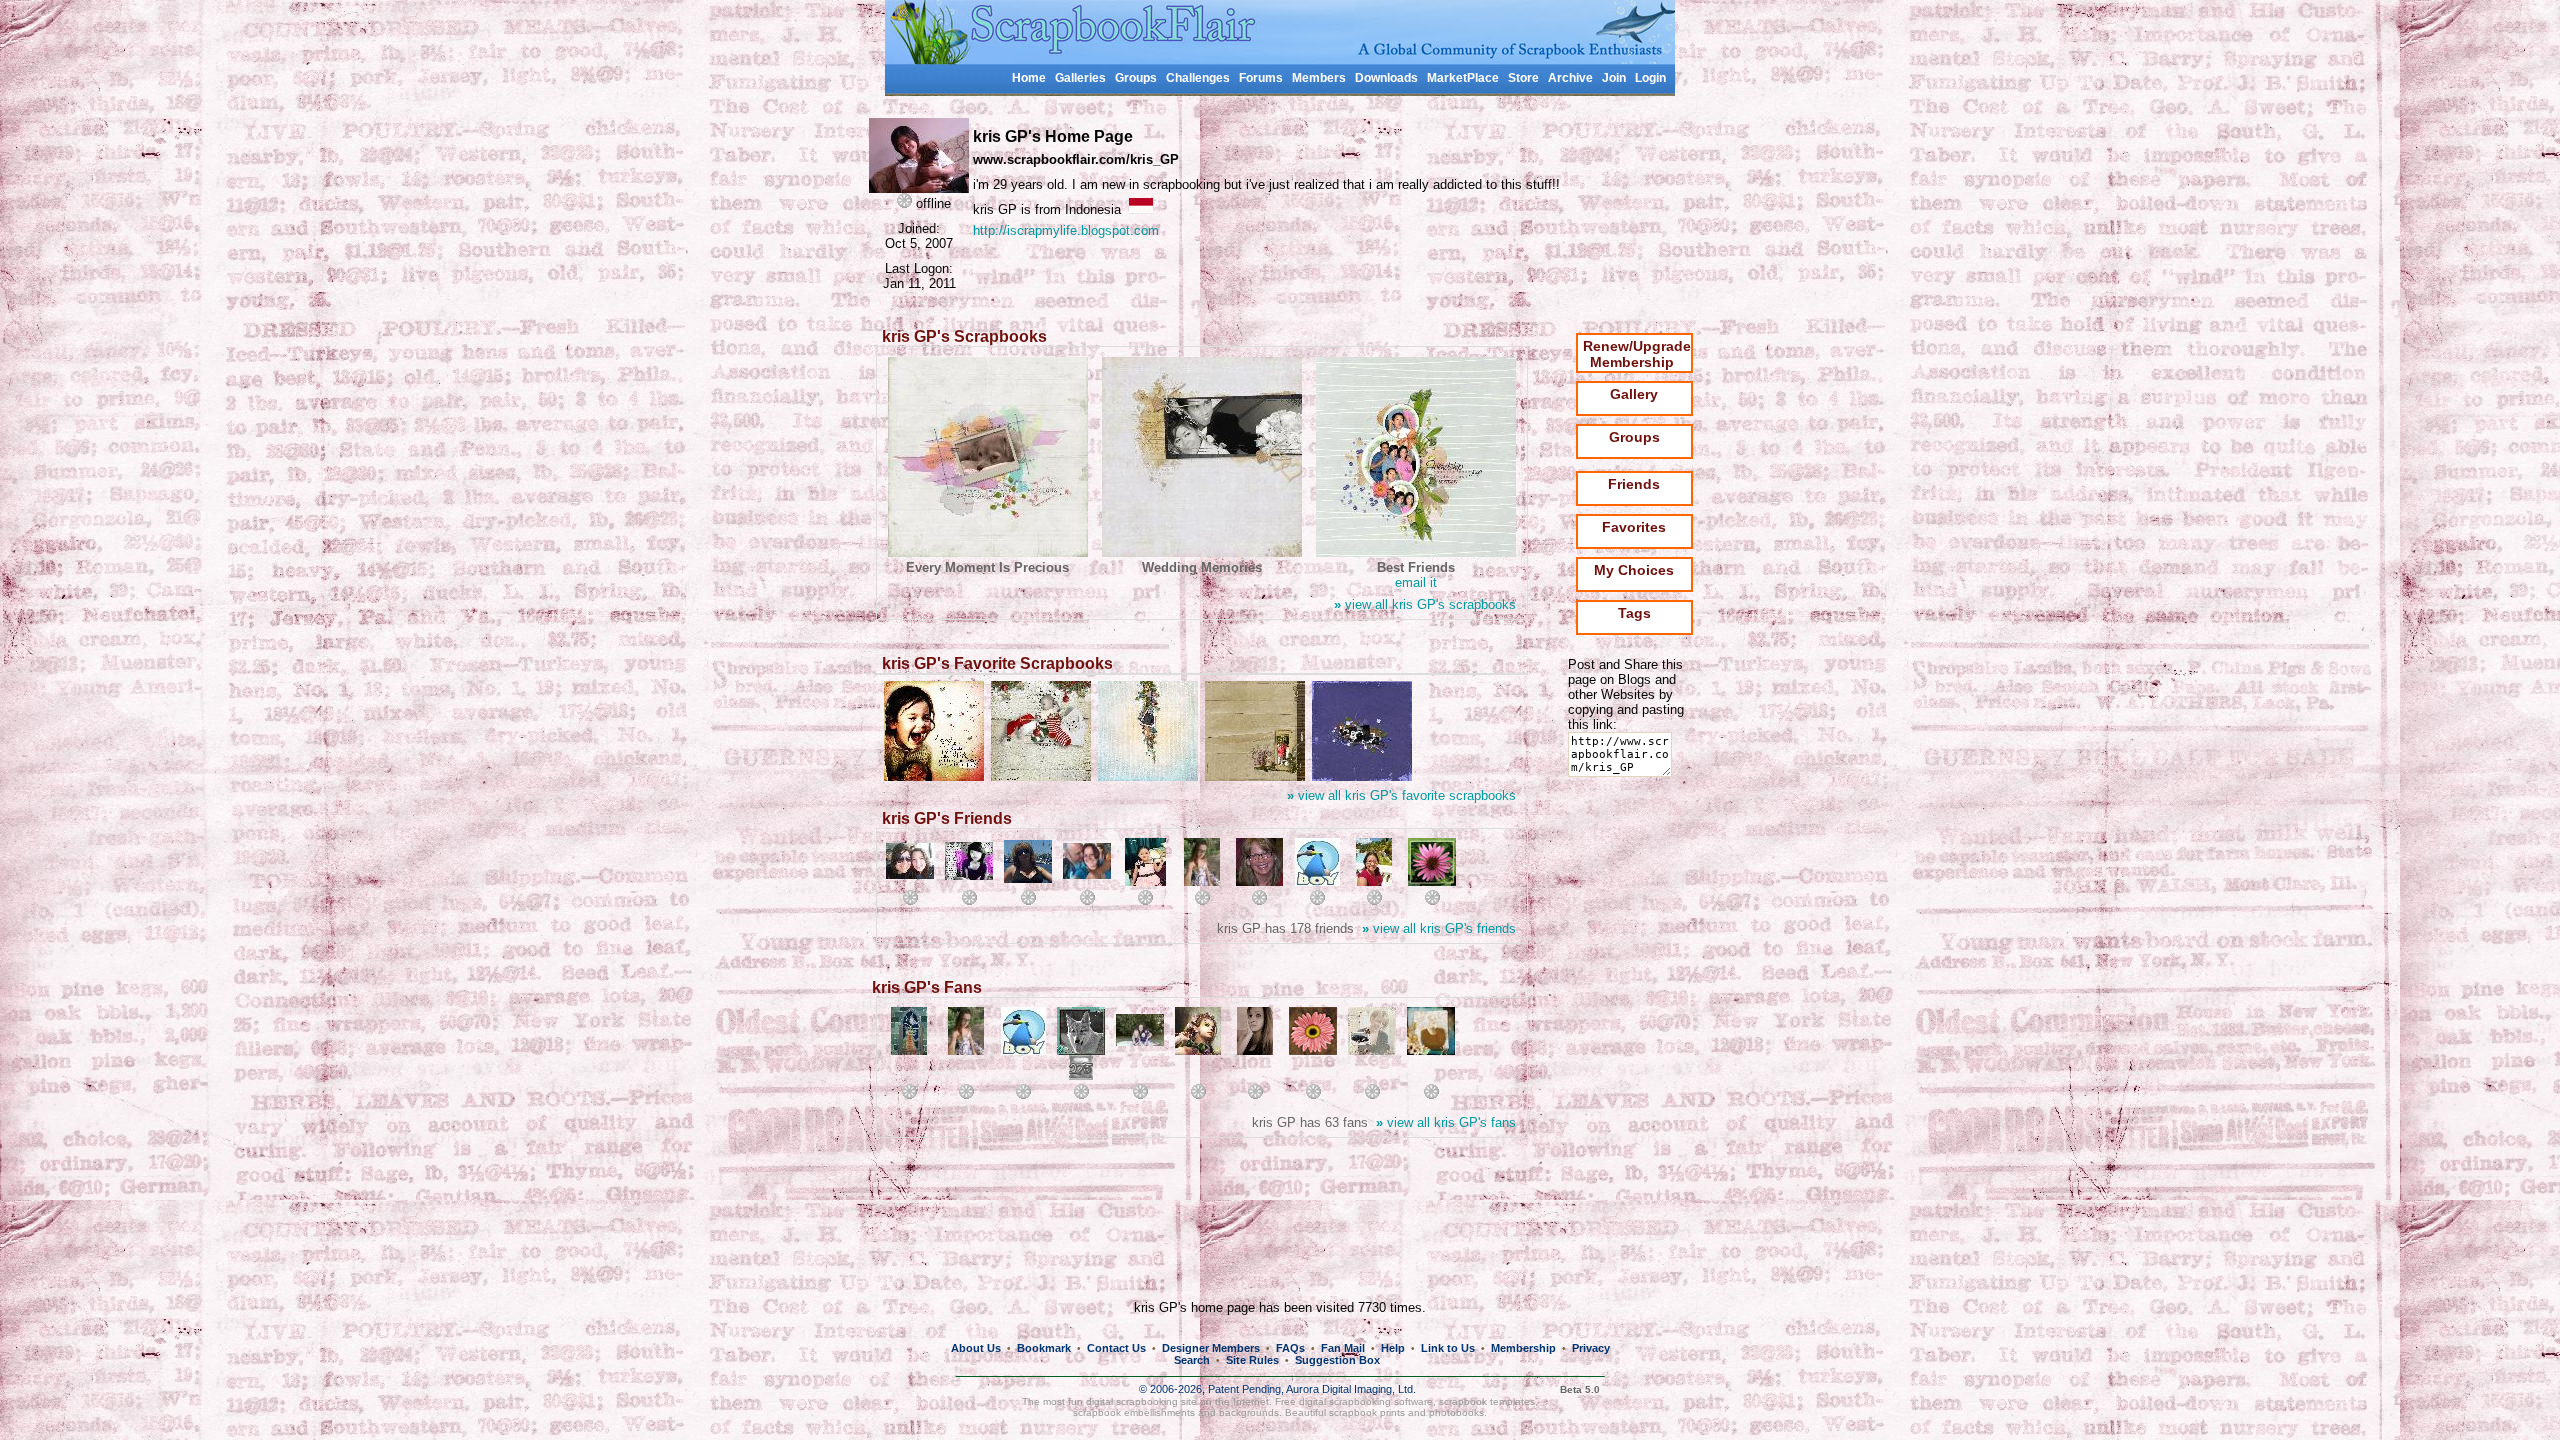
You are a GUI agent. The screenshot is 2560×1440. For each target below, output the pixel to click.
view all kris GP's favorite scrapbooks (1401, 795)
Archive (1570, 78)
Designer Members (1211, 1348)
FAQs (1290, 1348)
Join (1614, 78)
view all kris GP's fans (1446, 1122)
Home (1029, 78)
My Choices (1634, 570)
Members (1319, 78)
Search (1192, 1360)
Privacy (1591, 1348)
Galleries (1080, 78)
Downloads (1386, 78)
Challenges (1198, 78)
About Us (976, 1348)
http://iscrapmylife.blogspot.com (1066, 230)
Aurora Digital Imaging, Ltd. (1351, 1389)
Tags (1634, 613)
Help (1393, 1348)
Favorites (1634, 527)
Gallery (1634, 394)
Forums (1261, 78)
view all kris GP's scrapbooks (1425, 604)
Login (1650, 78)
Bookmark (1044, 1348)
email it (1416, 582)
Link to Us (1448, 1348)
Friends (1634, 484)
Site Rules (1252, 1360)
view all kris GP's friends (1439, 928)
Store (1523, 78)
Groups (1136, 78)
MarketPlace (1463, 78)
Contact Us (1116, 1348)
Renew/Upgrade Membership (1637, 354)
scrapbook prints (1367, 1412)
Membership (1523, 1348)
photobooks (1456, 1412)
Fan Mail (1343, 1348)
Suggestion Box (1337, 1360)
